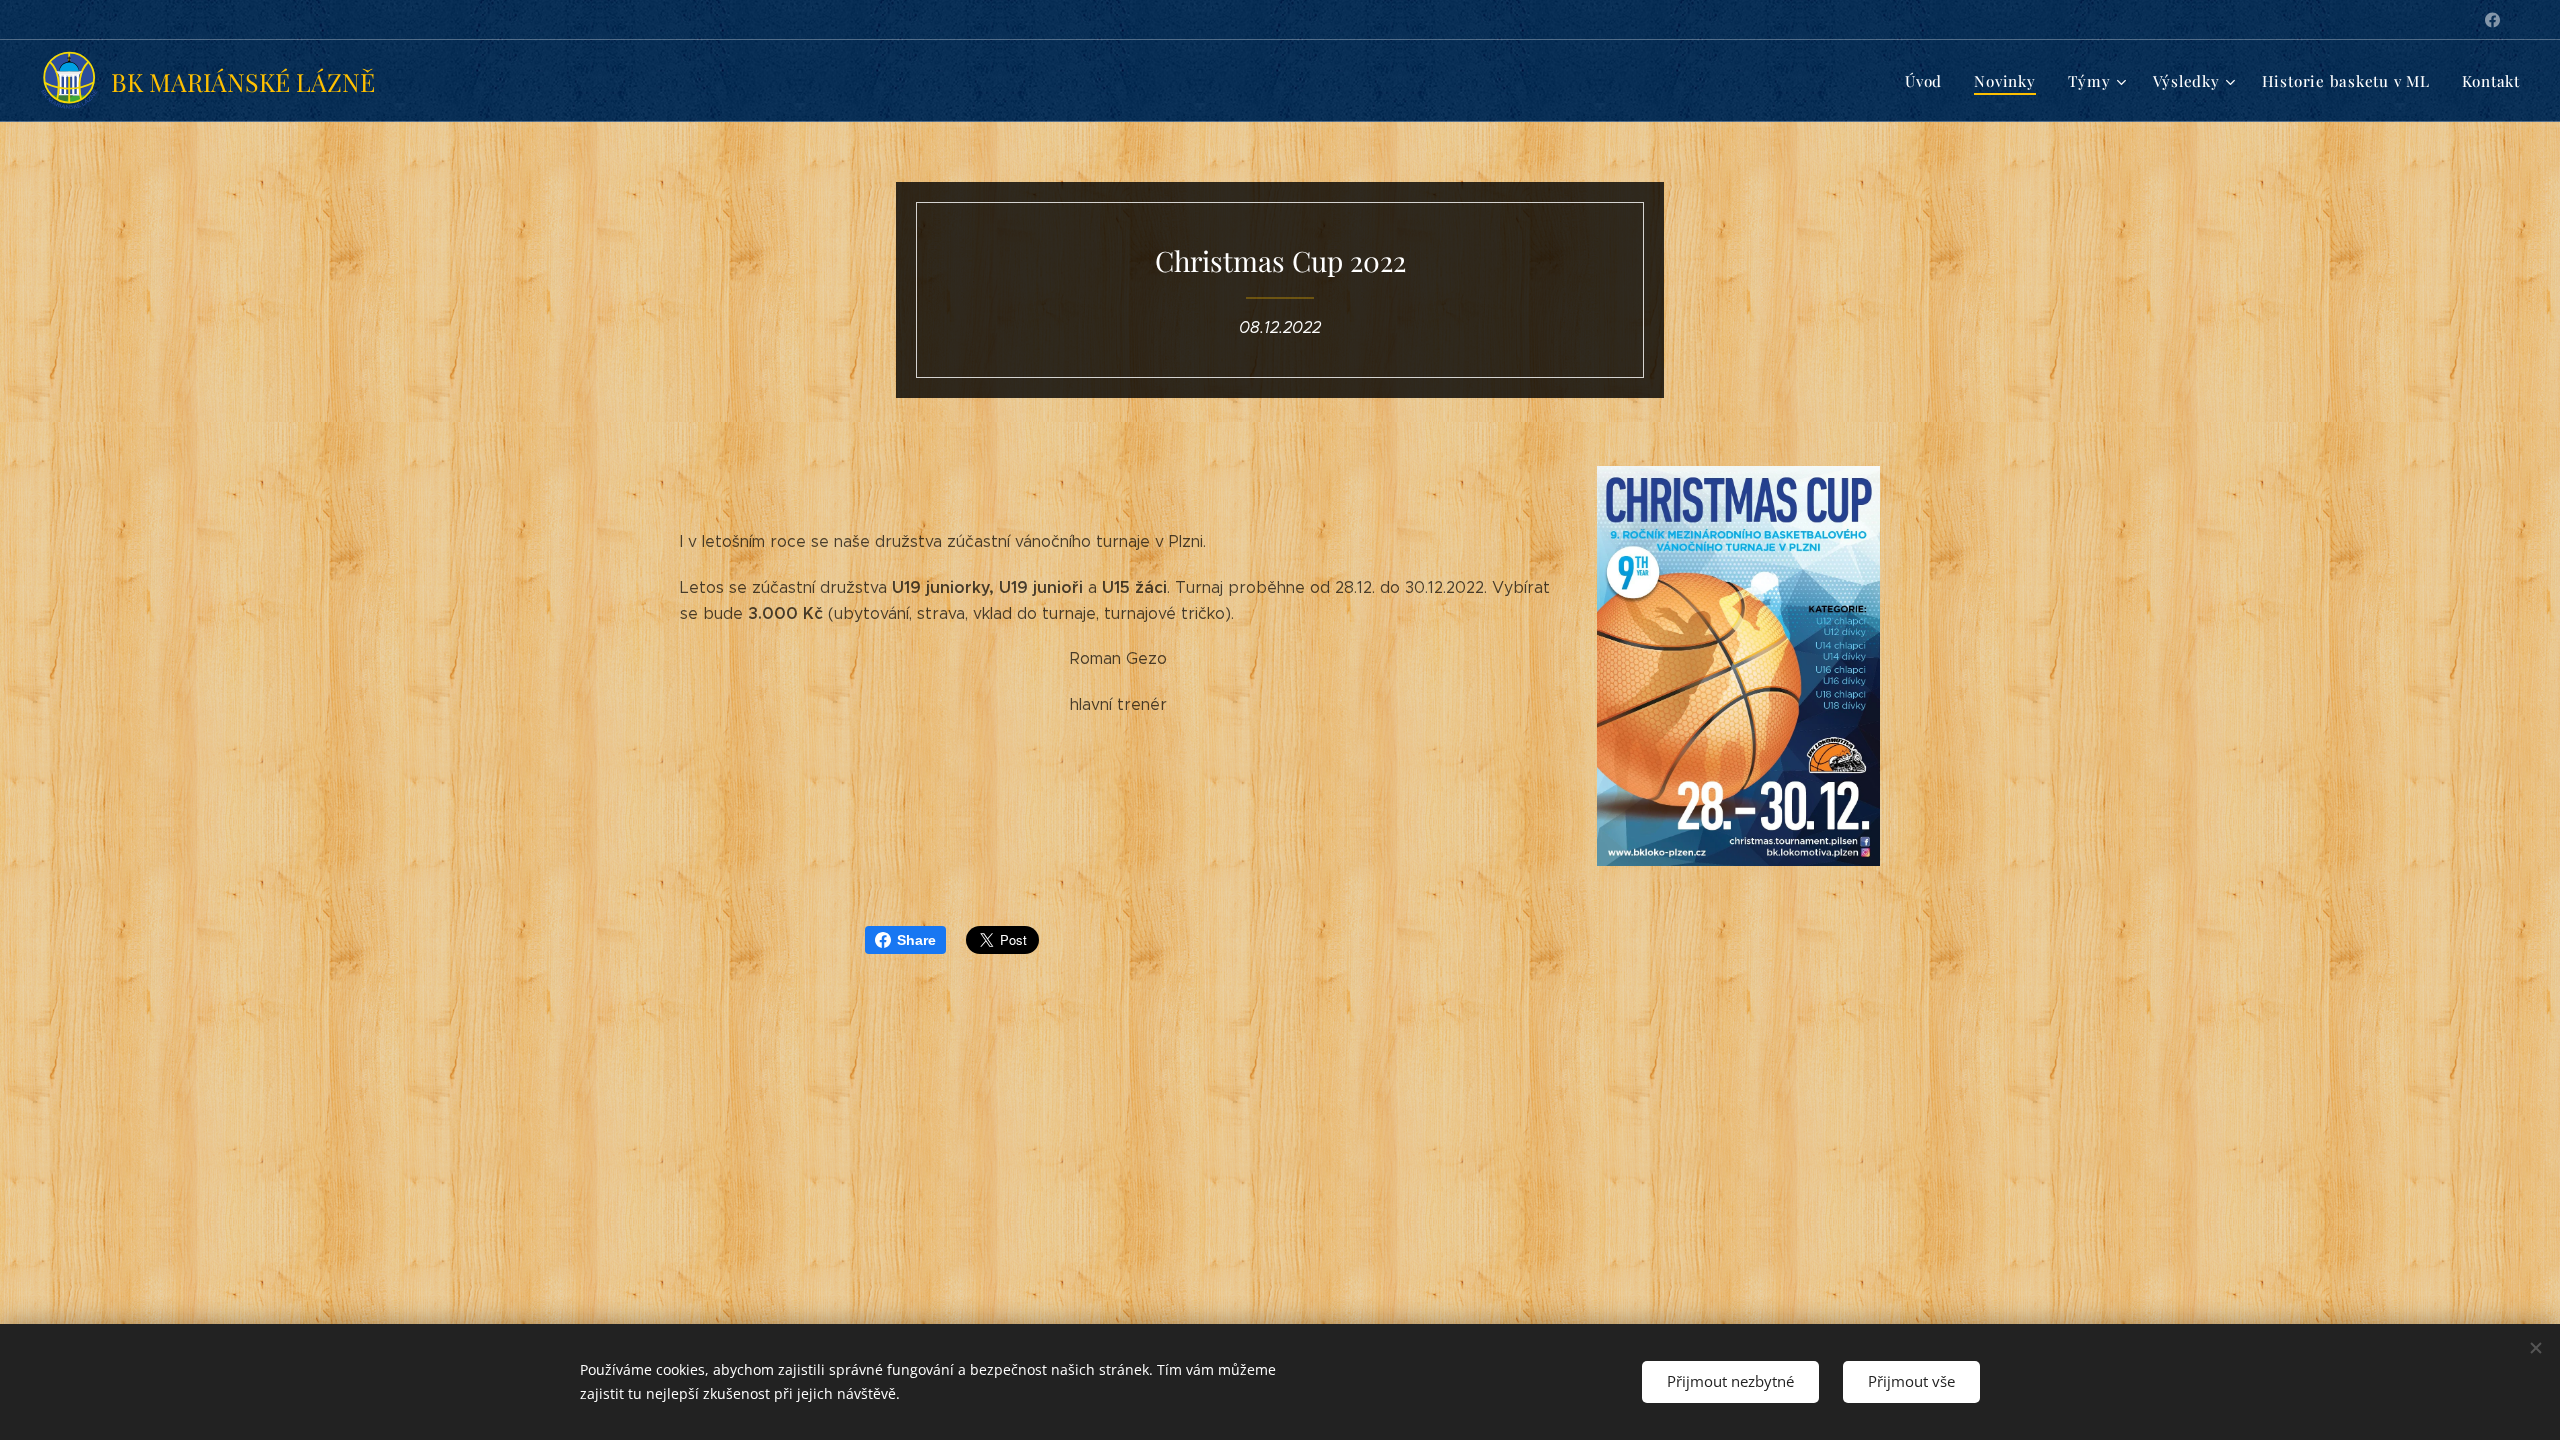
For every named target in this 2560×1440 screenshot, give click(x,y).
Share (916, 940)
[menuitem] (1929, 81)
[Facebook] (2492, 20)
